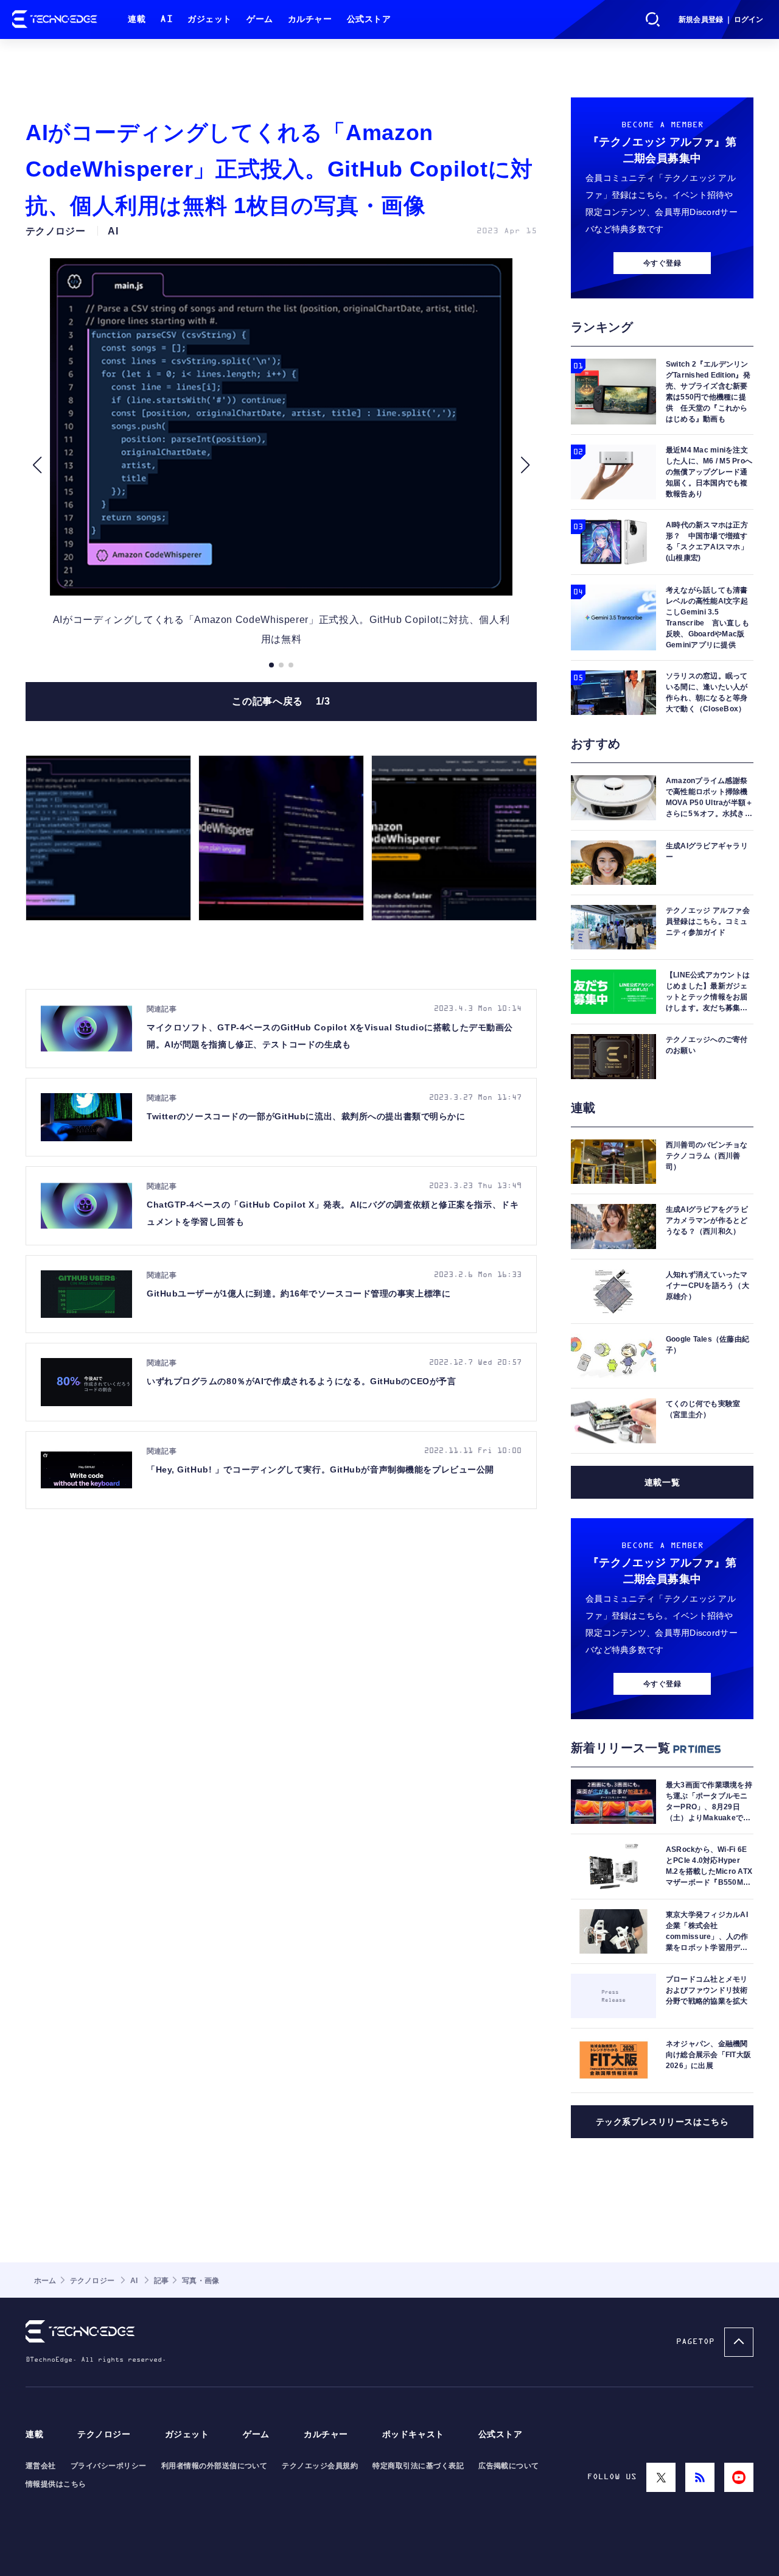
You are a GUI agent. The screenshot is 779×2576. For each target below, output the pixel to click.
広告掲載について (509, 2466)
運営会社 (41, 2466)
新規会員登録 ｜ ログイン (721, 19)
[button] (37, 465)
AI (166, 19)
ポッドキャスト (413, 2434)
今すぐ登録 (662, 263)
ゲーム (260, 19)
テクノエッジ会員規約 (320, 2466)
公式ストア (369, 19)
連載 (137, 19)
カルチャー (310, 19)
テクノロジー (104, 2434)
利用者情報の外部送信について (215, 2466)
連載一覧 (662, 1482)
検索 (653, 19)
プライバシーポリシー (109, 2466)
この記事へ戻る (281, 701)
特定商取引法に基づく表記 (418, 2466)
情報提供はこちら (56, 2484)
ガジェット (210, 19)
